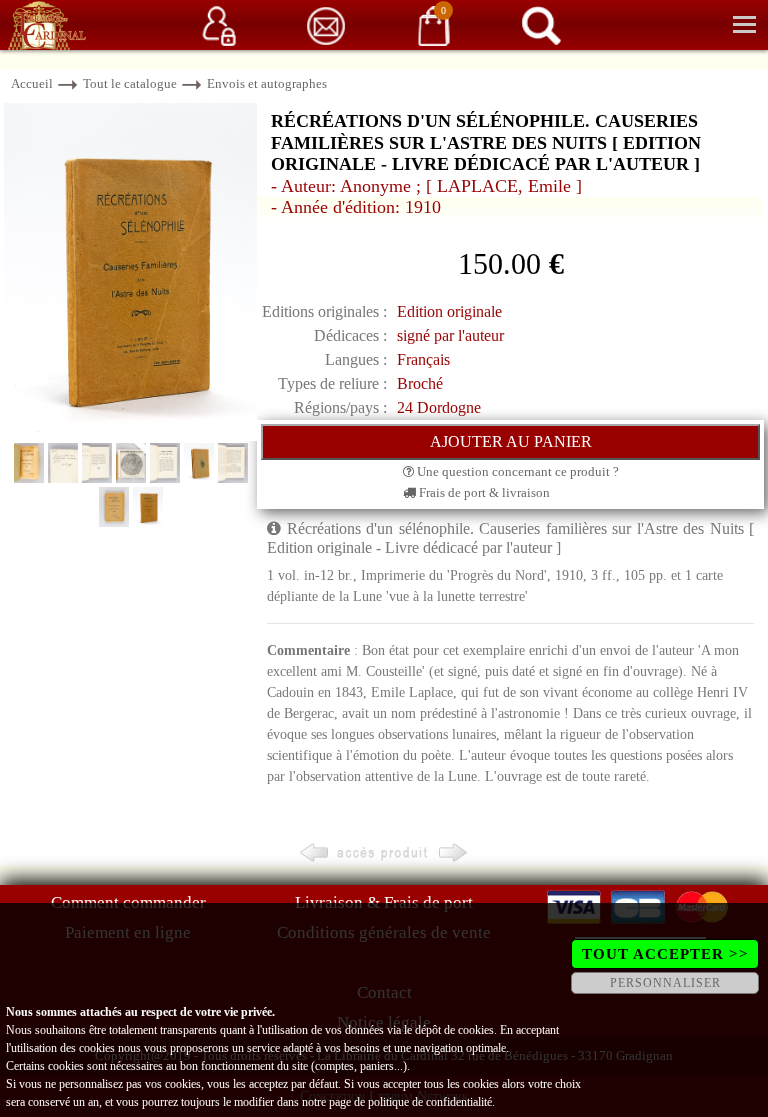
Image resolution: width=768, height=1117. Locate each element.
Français (423, 359)
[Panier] (434, 24)
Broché (420, 383)
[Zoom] (130, 270)
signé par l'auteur (450, 335)
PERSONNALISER (665, 983)
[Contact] (326, 24)
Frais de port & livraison (483, 492)
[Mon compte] (219, 24)
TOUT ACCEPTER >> (665, 954)
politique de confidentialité (430, 1102)
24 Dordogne (439, 407)
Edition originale (449, 311)
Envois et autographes (267, 83)
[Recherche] (541, 24)
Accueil (32, 83)
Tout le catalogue (130, 83)
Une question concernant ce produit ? (516, 471)
